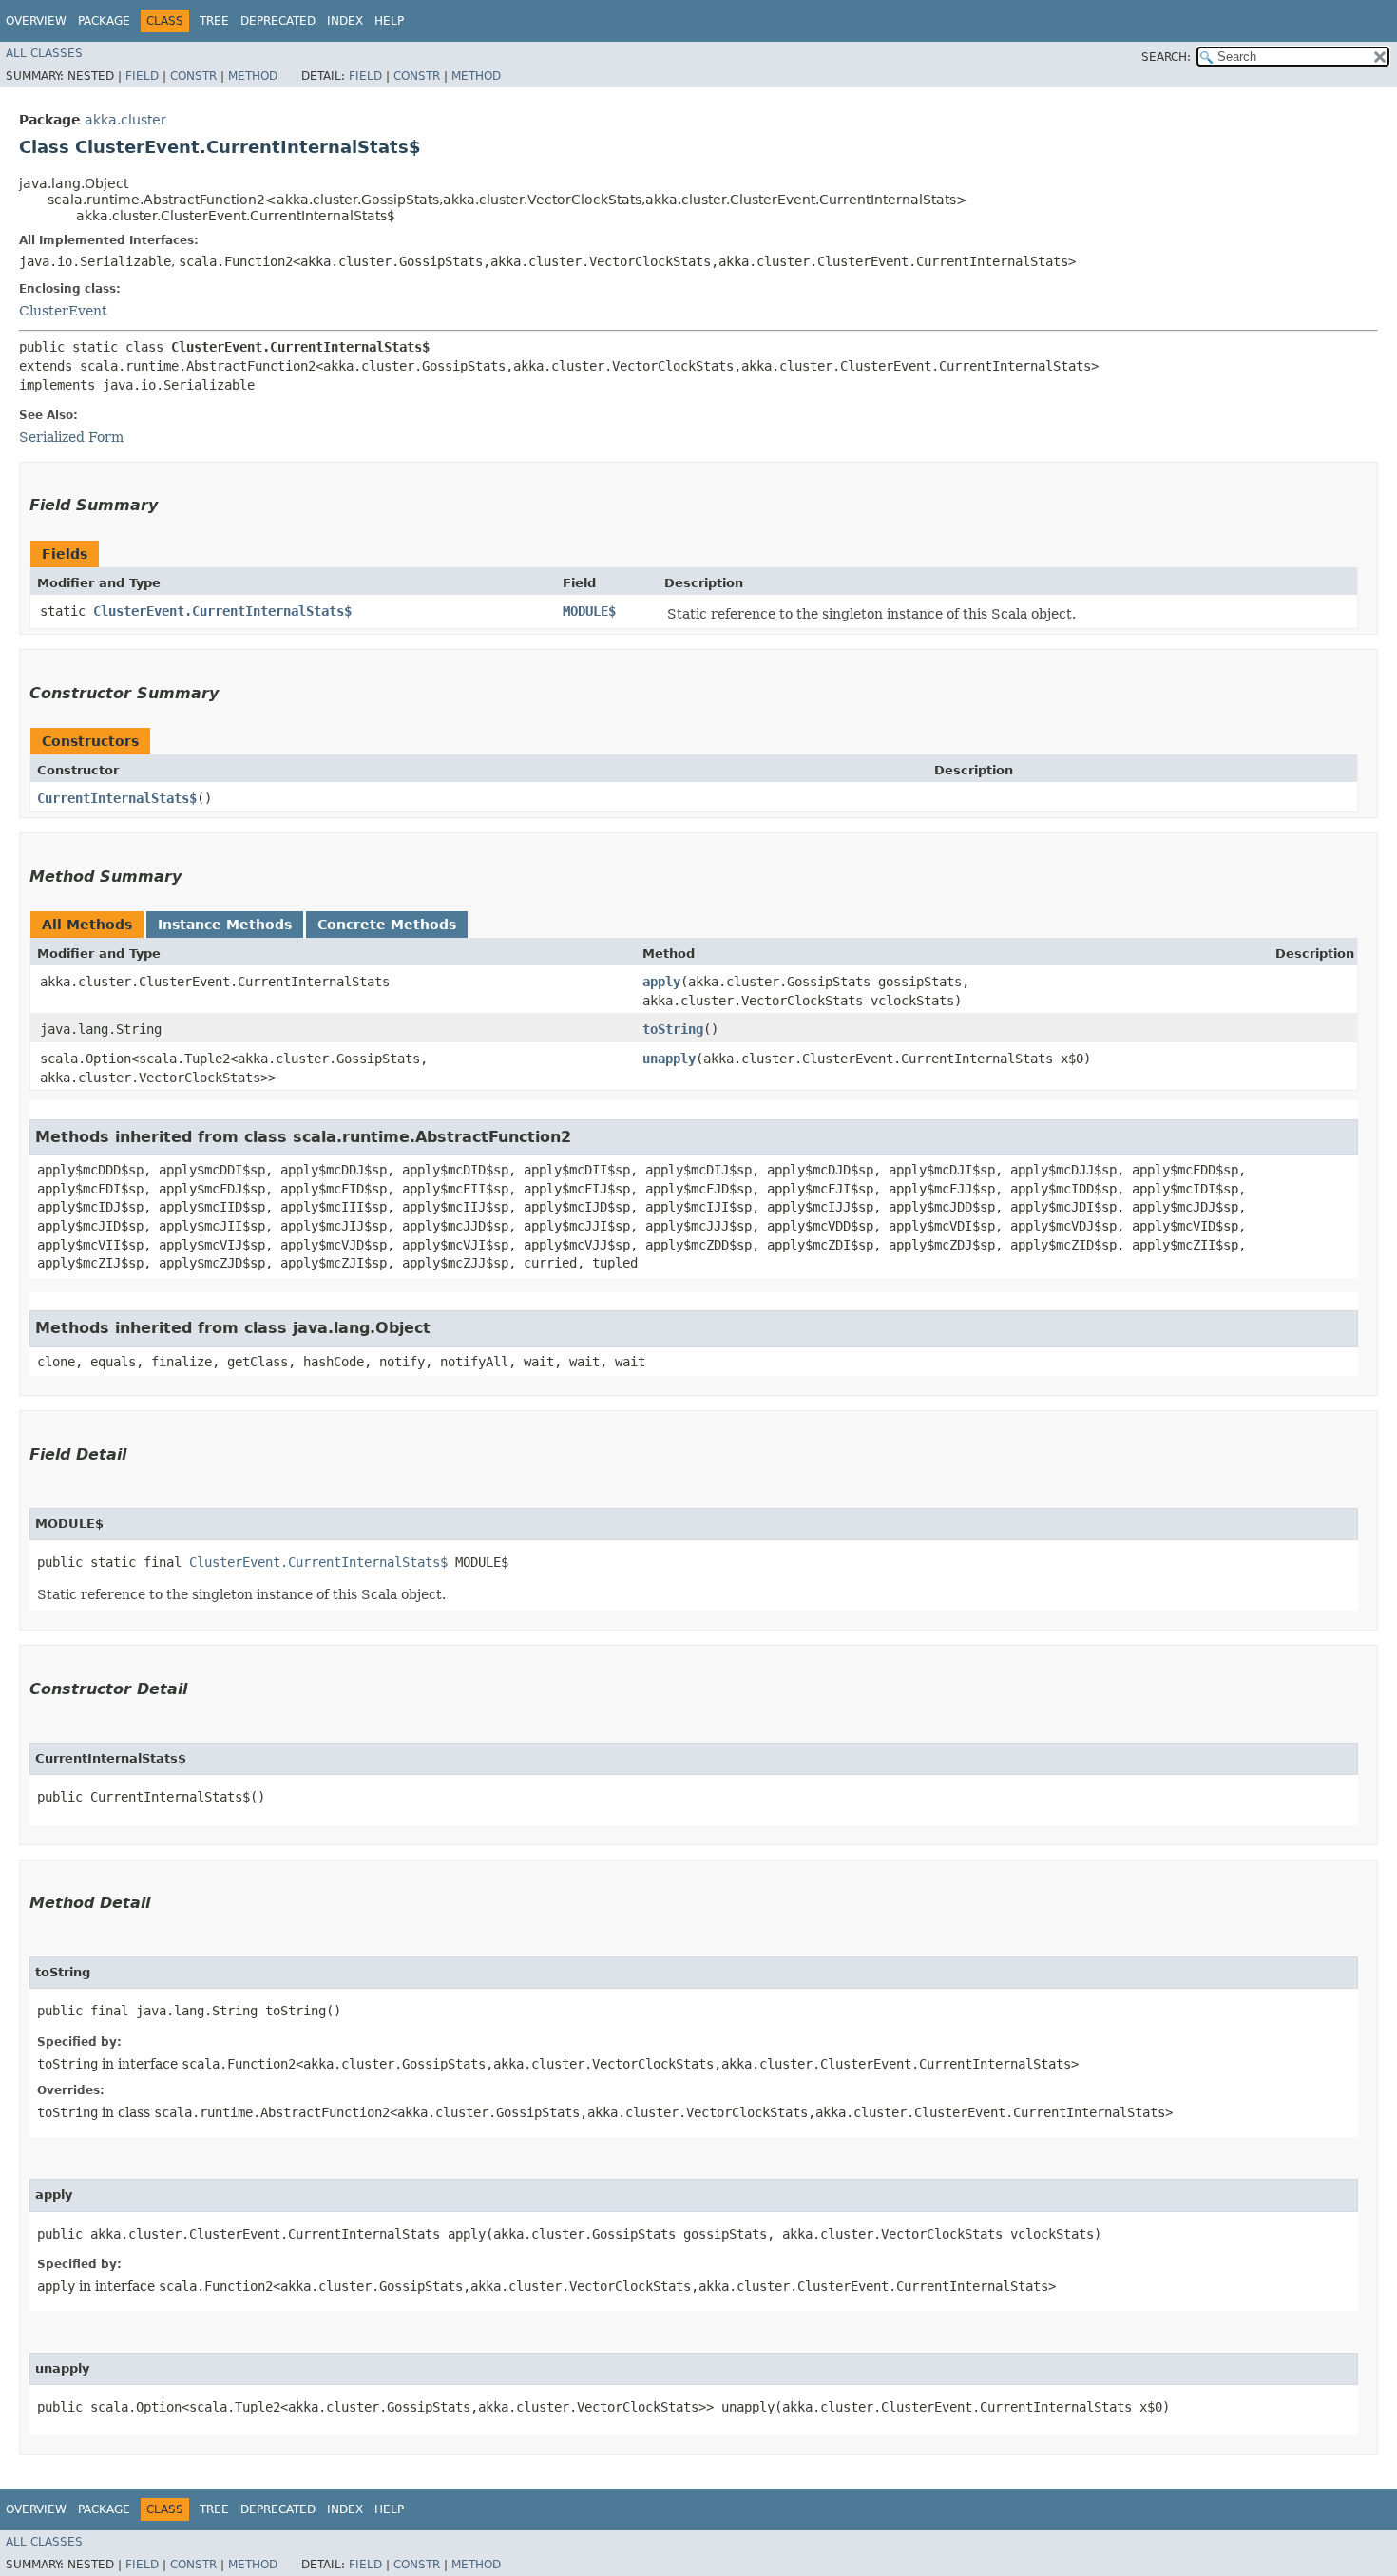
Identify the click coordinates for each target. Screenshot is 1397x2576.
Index (345, 21)
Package (104, 21)
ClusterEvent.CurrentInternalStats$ (222, 611)
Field (142, 76)
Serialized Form (71, 437)
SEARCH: (1166, 57)
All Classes (44, 53)
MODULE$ (589, 611)
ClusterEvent (63, 311)
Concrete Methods (387, 925)
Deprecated (278, 21)
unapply (669, 1059)
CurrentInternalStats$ (117, 798)
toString (673, 1029)
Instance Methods (225, 925)
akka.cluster (125, 120)
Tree (214, 21)
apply (661, 982)
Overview (36, 21)
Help (389, 21)
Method (253, 76)
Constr (193, 76)
